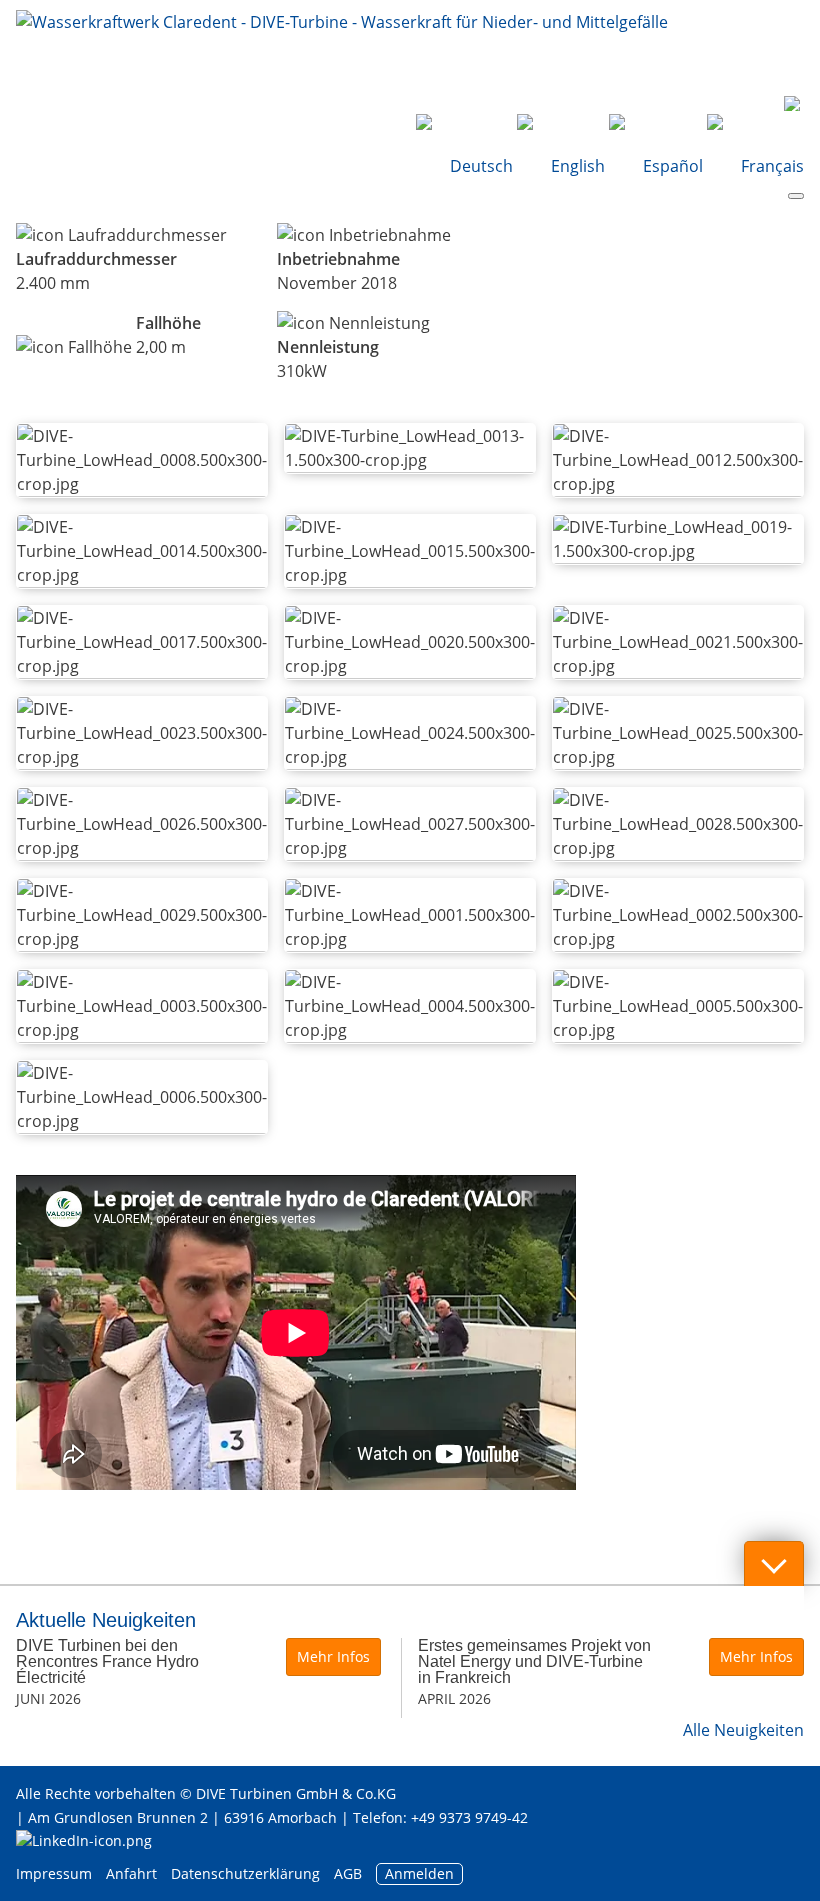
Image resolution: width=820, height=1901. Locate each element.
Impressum (54, 1873)
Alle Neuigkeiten (743, 1730)
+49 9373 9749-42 (469, 1817)
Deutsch (481, 166)
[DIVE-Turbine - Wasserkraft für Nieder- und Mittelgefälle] (342, 50)
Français (770, 166)
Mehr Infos (333, 1656)
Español (673, 166)
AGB (348, 1873)
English (578, 166)
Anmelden (419, 1873)
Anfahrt (131, 1873)
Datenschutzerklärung (247, 1873)
